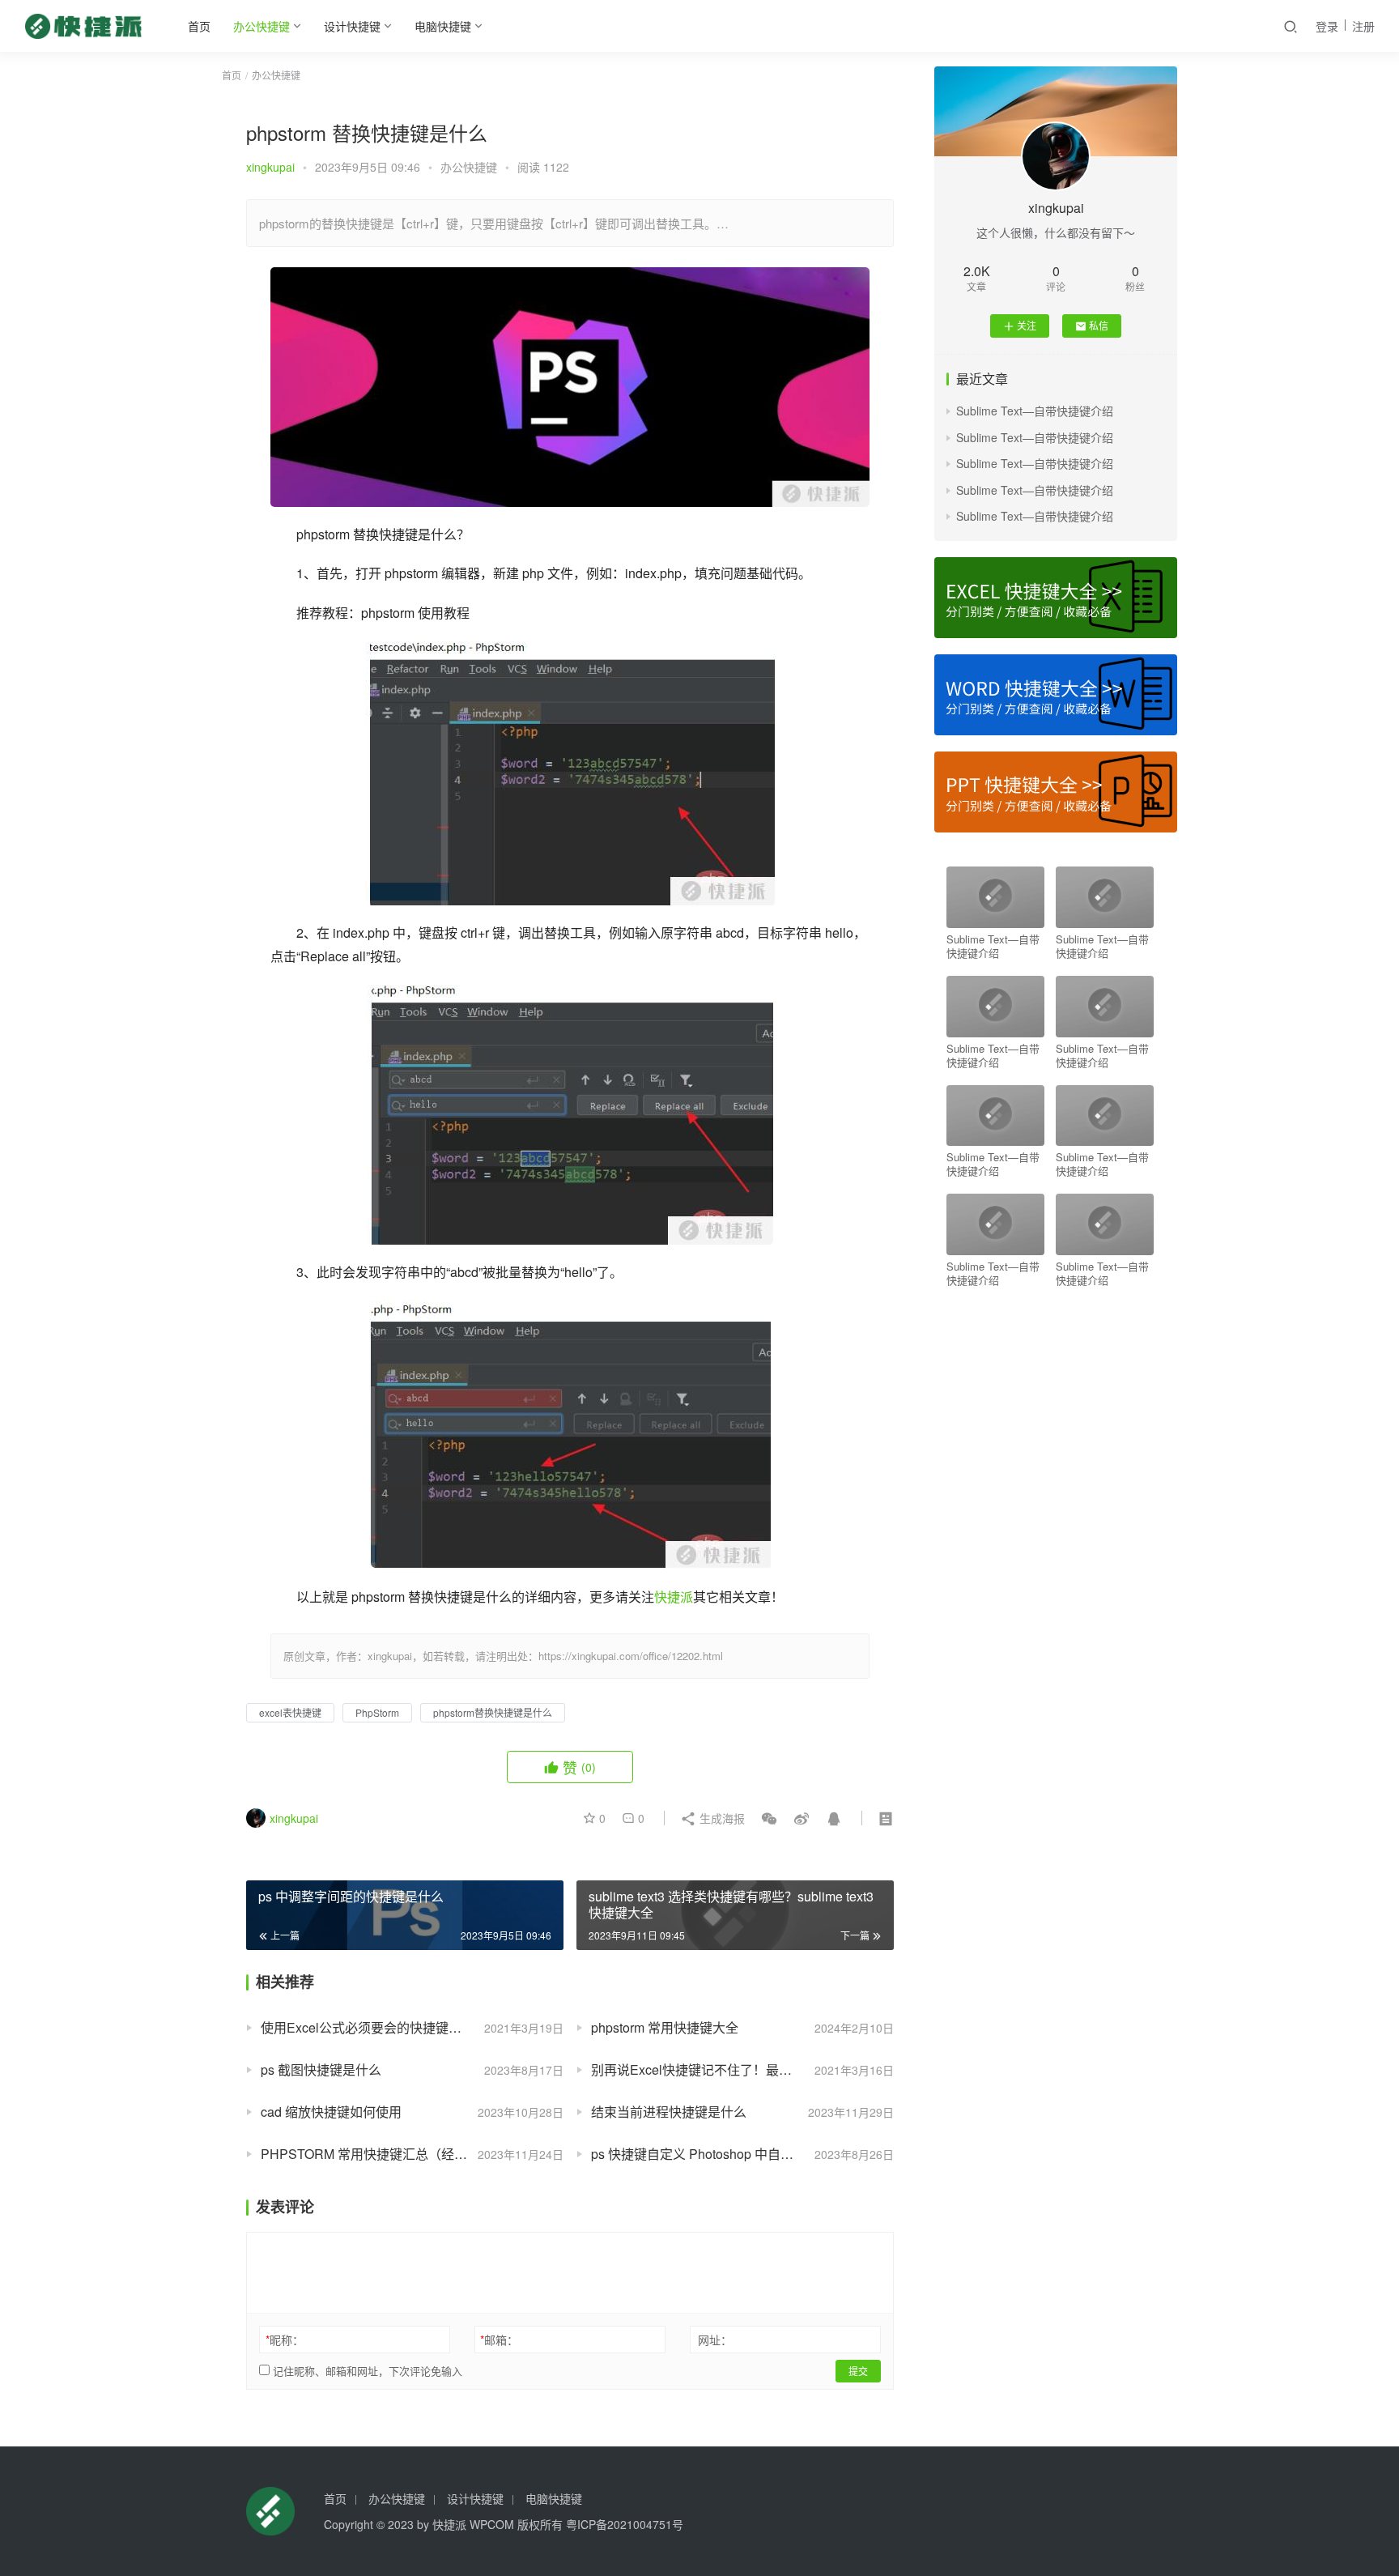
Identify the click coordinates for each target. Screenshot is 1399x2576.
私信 (1099, 325)
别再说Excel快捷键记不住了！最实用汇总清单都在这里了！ (742, 2069)
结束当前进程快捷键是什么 (669, 2112)
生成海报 (721, 1818)
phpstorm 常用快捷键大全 (665, 2027)
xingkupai (270, 167)
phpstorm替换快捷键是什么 (493, 1712)
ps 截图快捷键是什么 (321, 2069)
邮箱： (499, 2340)
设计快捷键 (352, 26)
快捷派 (674, 1597)
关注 (1027, 325)
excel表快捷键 (290, 1712)
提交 (858, 2371)
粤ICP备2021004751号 (625, 2524)
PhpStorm (377, 1712)
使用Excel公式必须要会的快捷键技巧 (368, 2027)
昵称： (285, 2340)
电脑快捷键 (443, 26)
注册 (1363, 26)
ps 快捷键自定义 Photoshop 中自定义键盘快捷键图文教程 (742, 2154)
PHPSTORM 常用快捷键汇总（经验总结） (383, 2154)
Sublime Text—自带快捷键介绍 (1035, 411)
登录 (1327, 26)
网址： (715, 2340)
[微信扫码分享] (769, 1818)
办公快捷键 (262, 26)
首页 (199, 26)
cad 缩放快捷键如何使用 (331, 2112)
